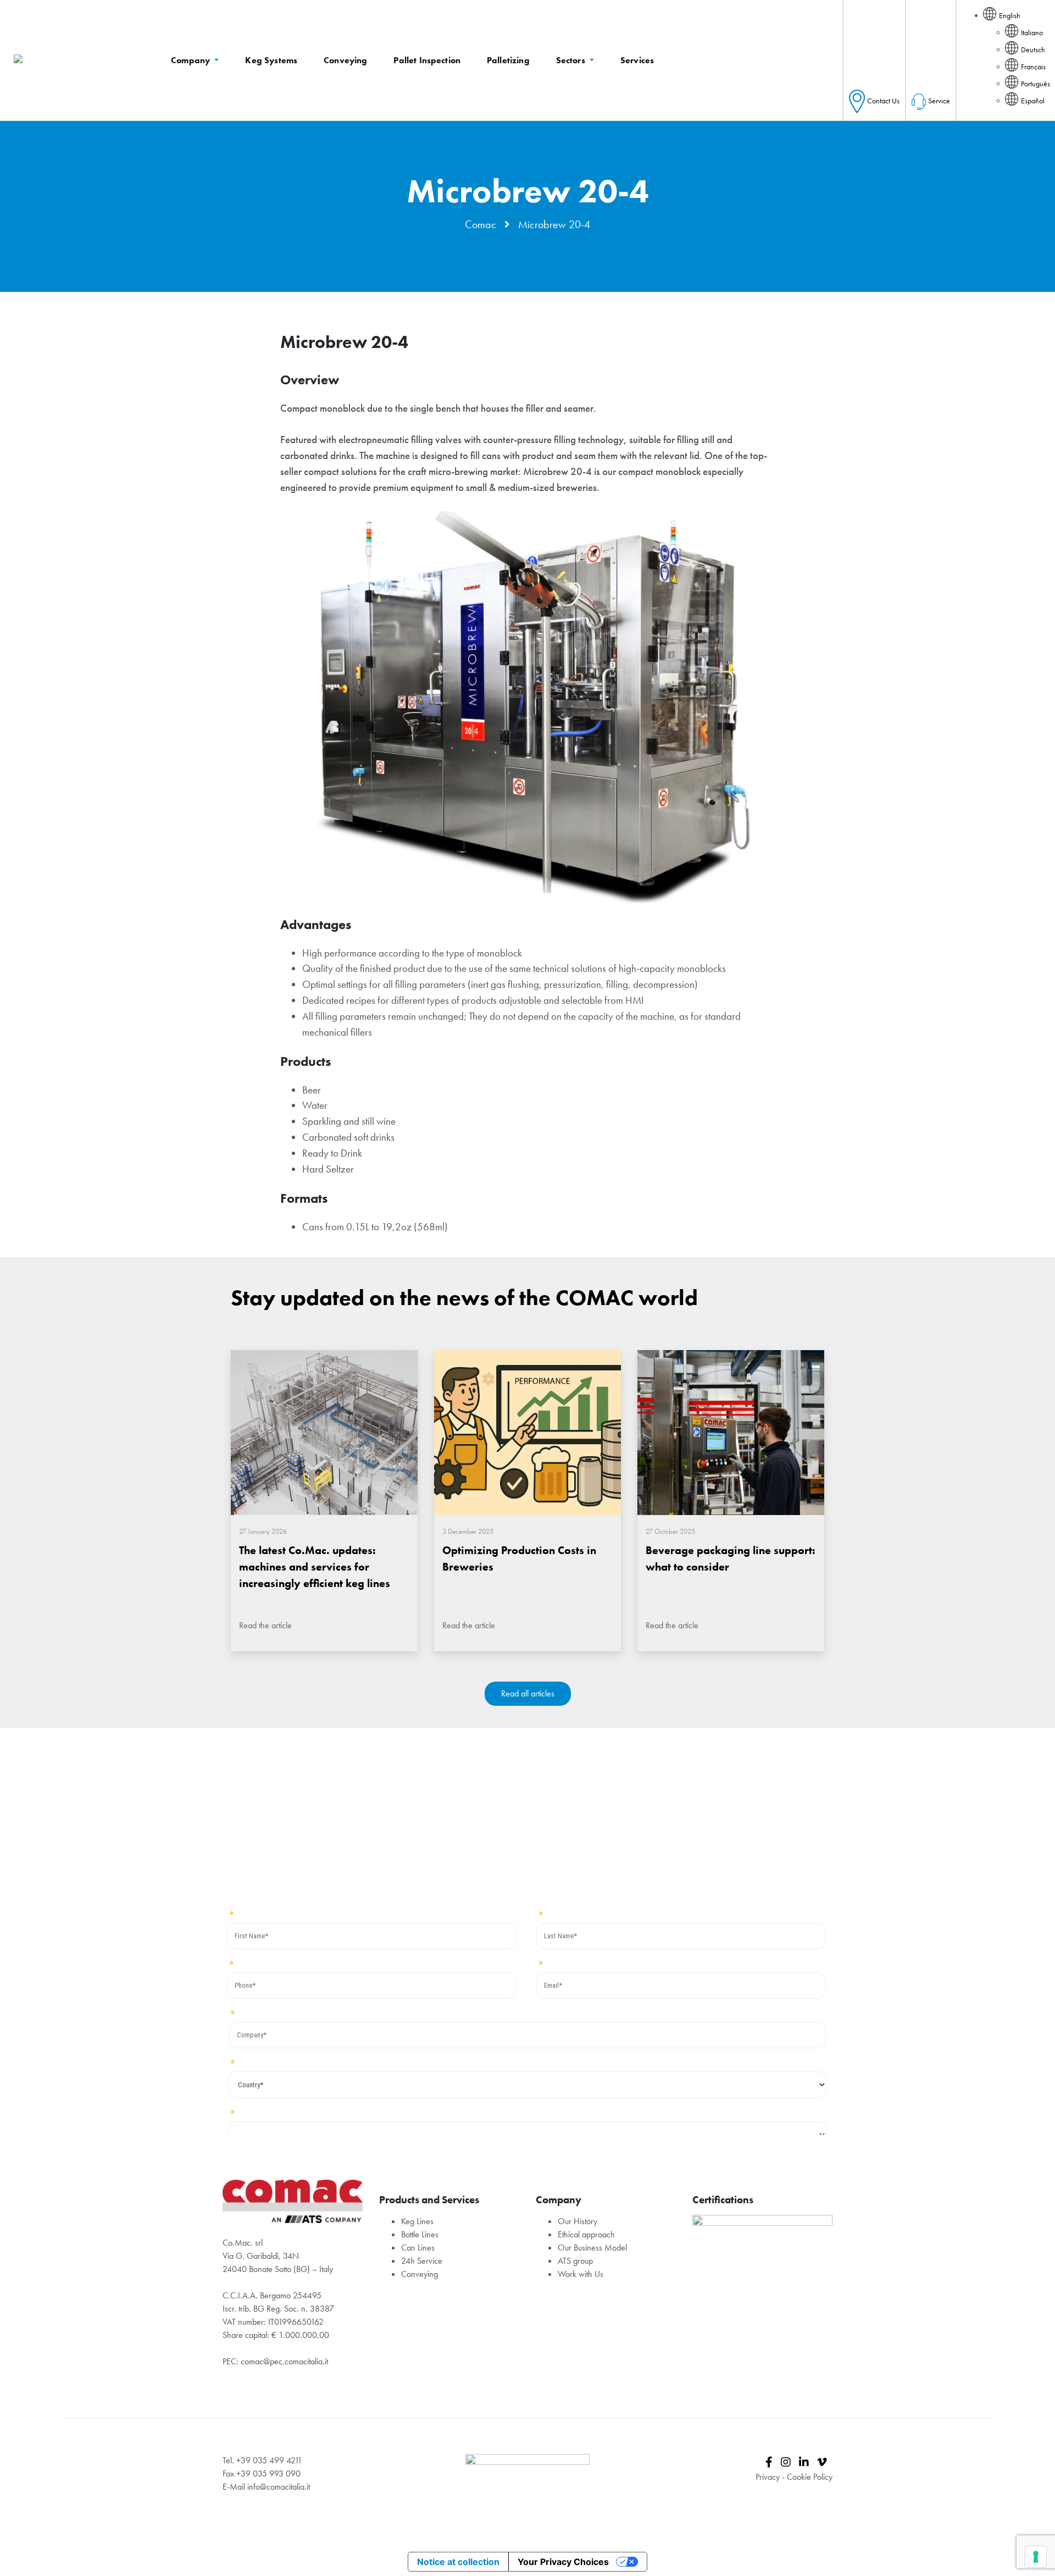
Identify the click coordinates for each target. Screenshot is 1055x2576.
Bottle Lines (420, 2234)
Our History (578, 2221)
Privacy (768, 2477)
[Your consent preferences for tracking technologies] (1036, 2557)
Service (939, 101)
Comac (481, 224)
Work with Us (581, 2274)
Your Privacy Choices (563, 2562)
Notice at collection (458, 2562)
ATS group (575, 2261)
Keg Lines (417, 2221)
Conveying (420, 2274)
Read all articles (528, 1693)
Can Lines (418, 2248)
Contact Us (883, 101)
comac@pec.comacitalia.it (284, 2361)
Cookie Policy (810, 2477)
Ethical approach (586, 2234)
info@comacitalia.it (279, 2487)
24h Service (422, 2261)
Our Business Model (592, 2248)
